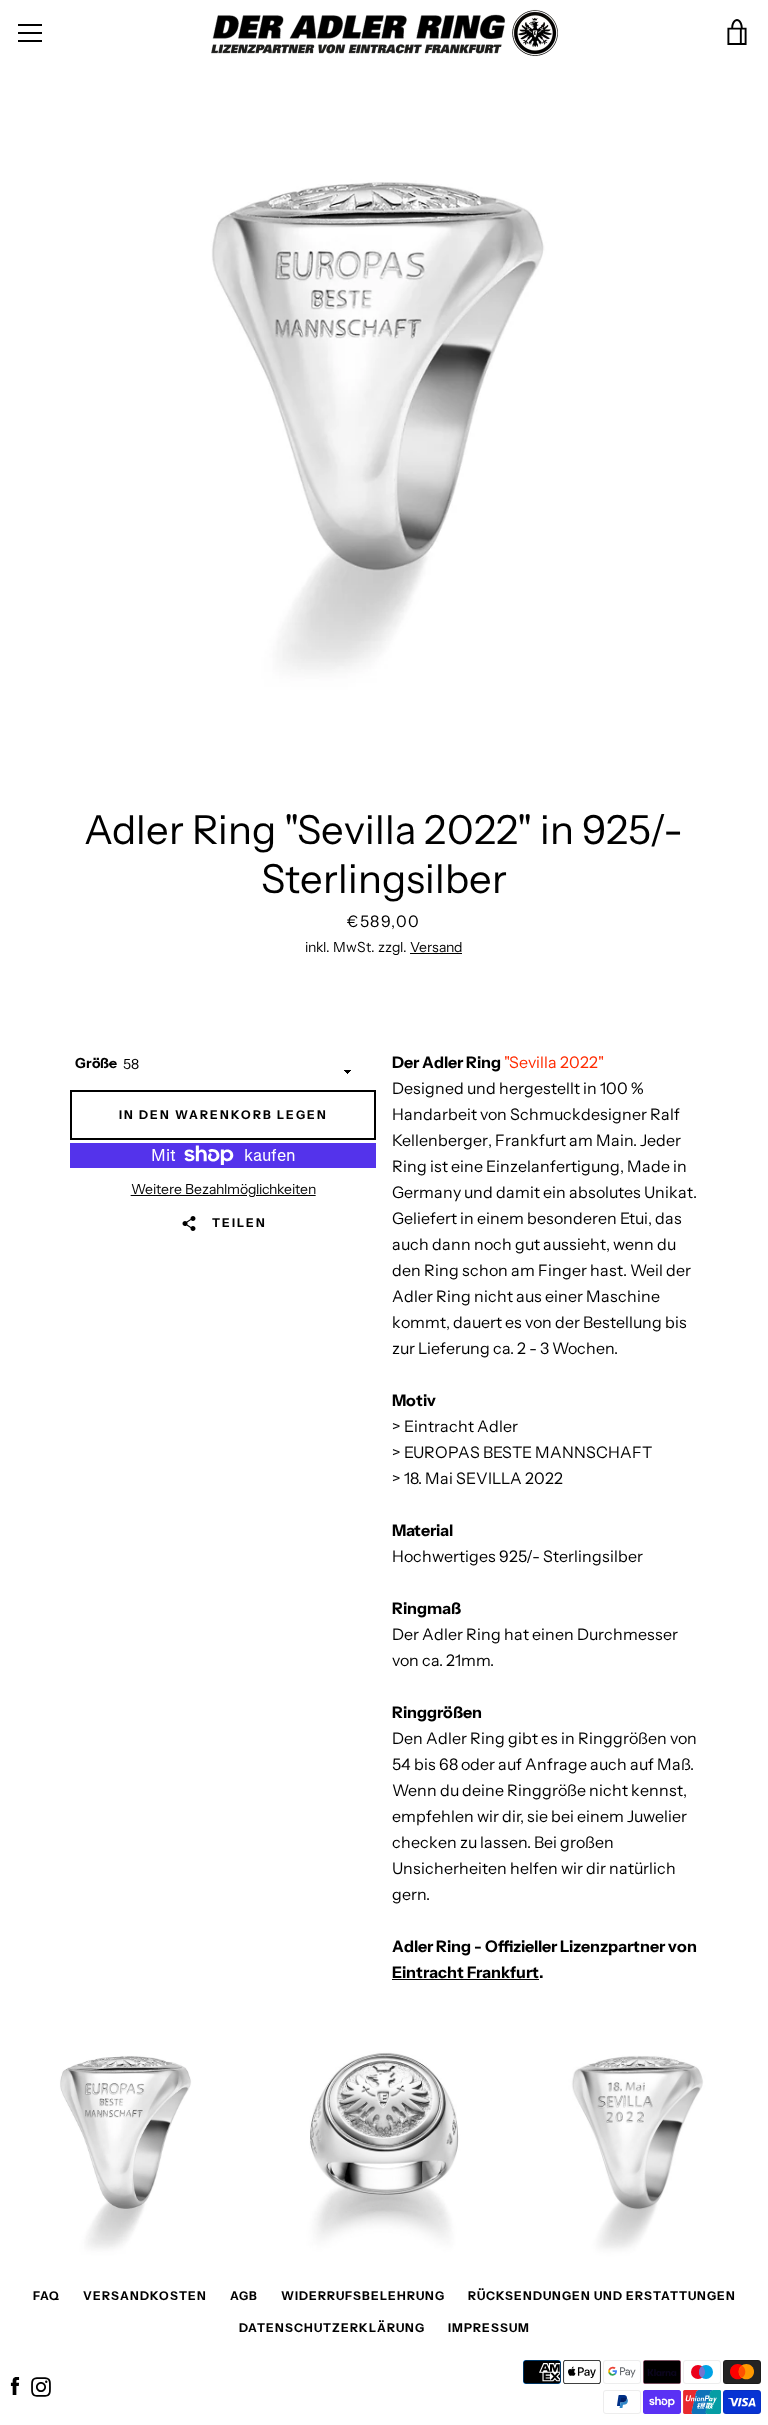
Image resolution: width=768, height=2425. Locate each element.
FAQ (46, 2295)
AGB (244, 2295)
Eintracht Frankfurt (465, 1972)
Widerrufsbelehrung (363, 2295)
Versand (436, 947)
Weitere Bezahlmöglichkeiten (223, 1189)
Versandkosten (145, 2295)
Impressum (489, 2327)
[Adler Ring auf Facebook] (15, 2385)
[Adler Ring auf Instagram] (41, 2385)
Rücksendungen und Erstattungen (602, 2295)
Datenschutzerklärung (332, 2327)
